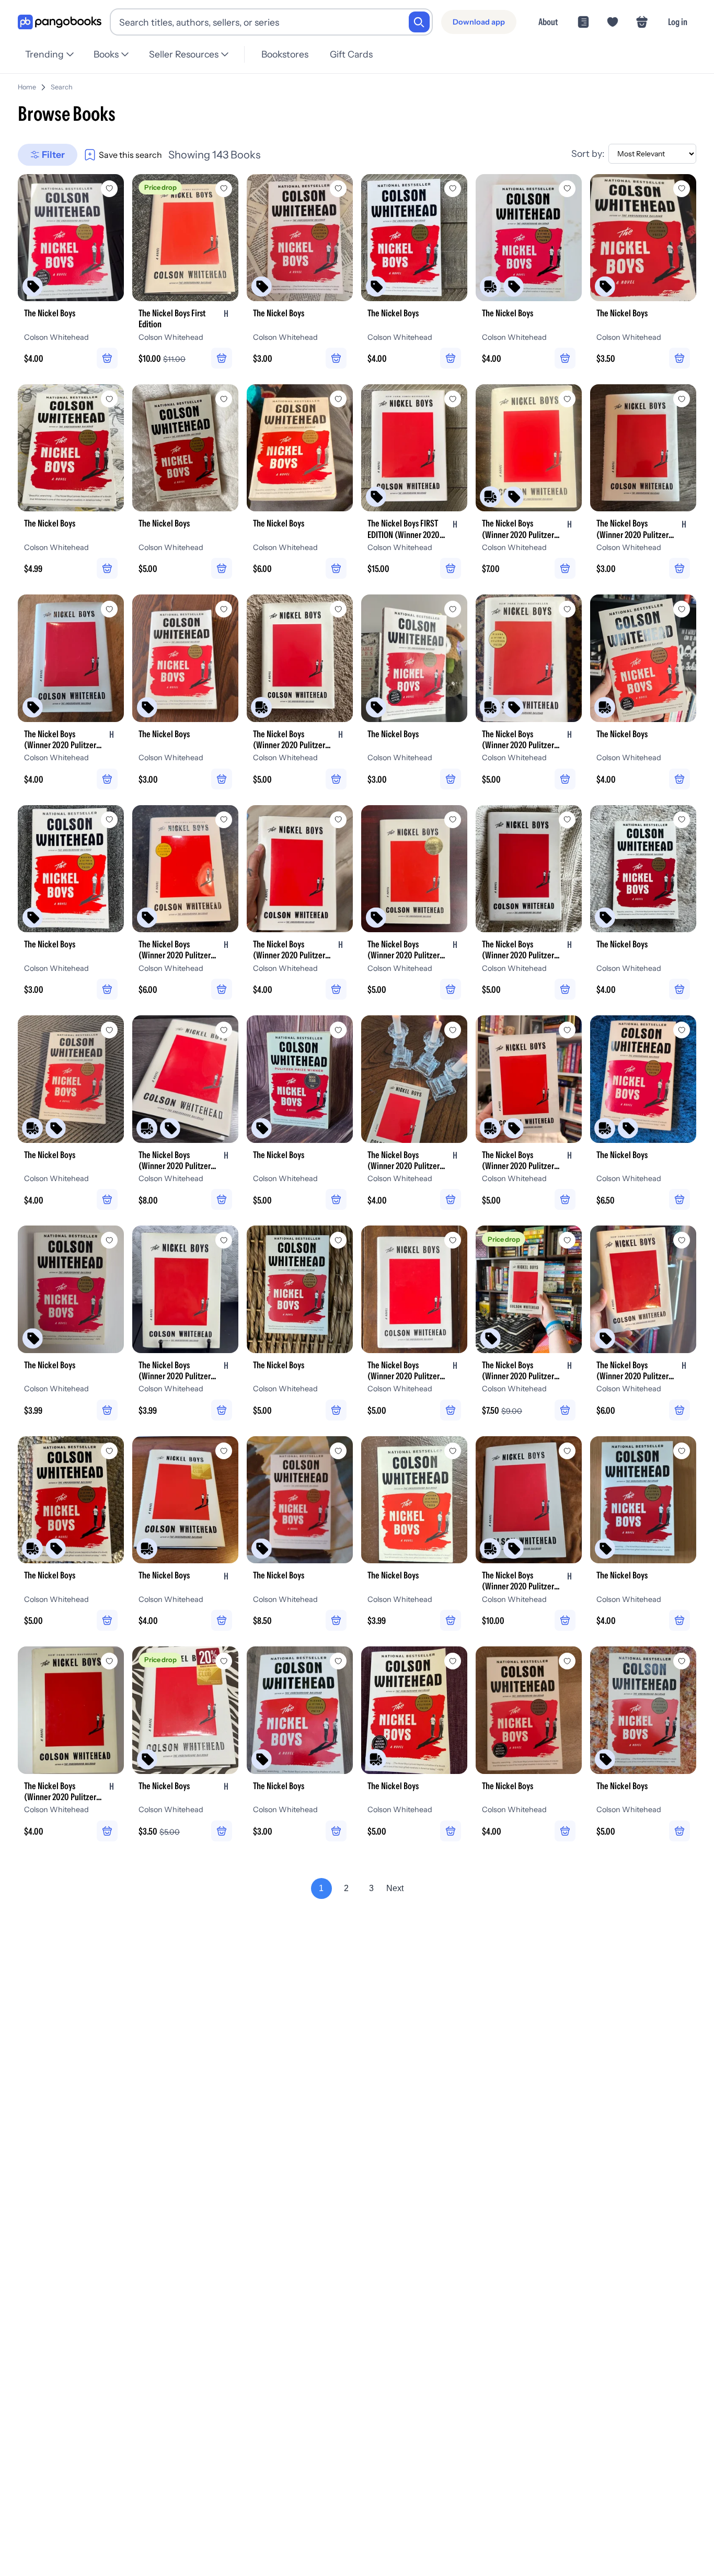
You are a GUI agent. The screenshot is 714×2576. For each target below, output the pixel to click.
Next (395, 1888)
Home (27, 87)
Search (62, 87)
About (548, 22)
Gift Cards (351, 54)
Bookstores (285, 54)
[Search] (419, 22)
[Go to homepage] (60, 22)
